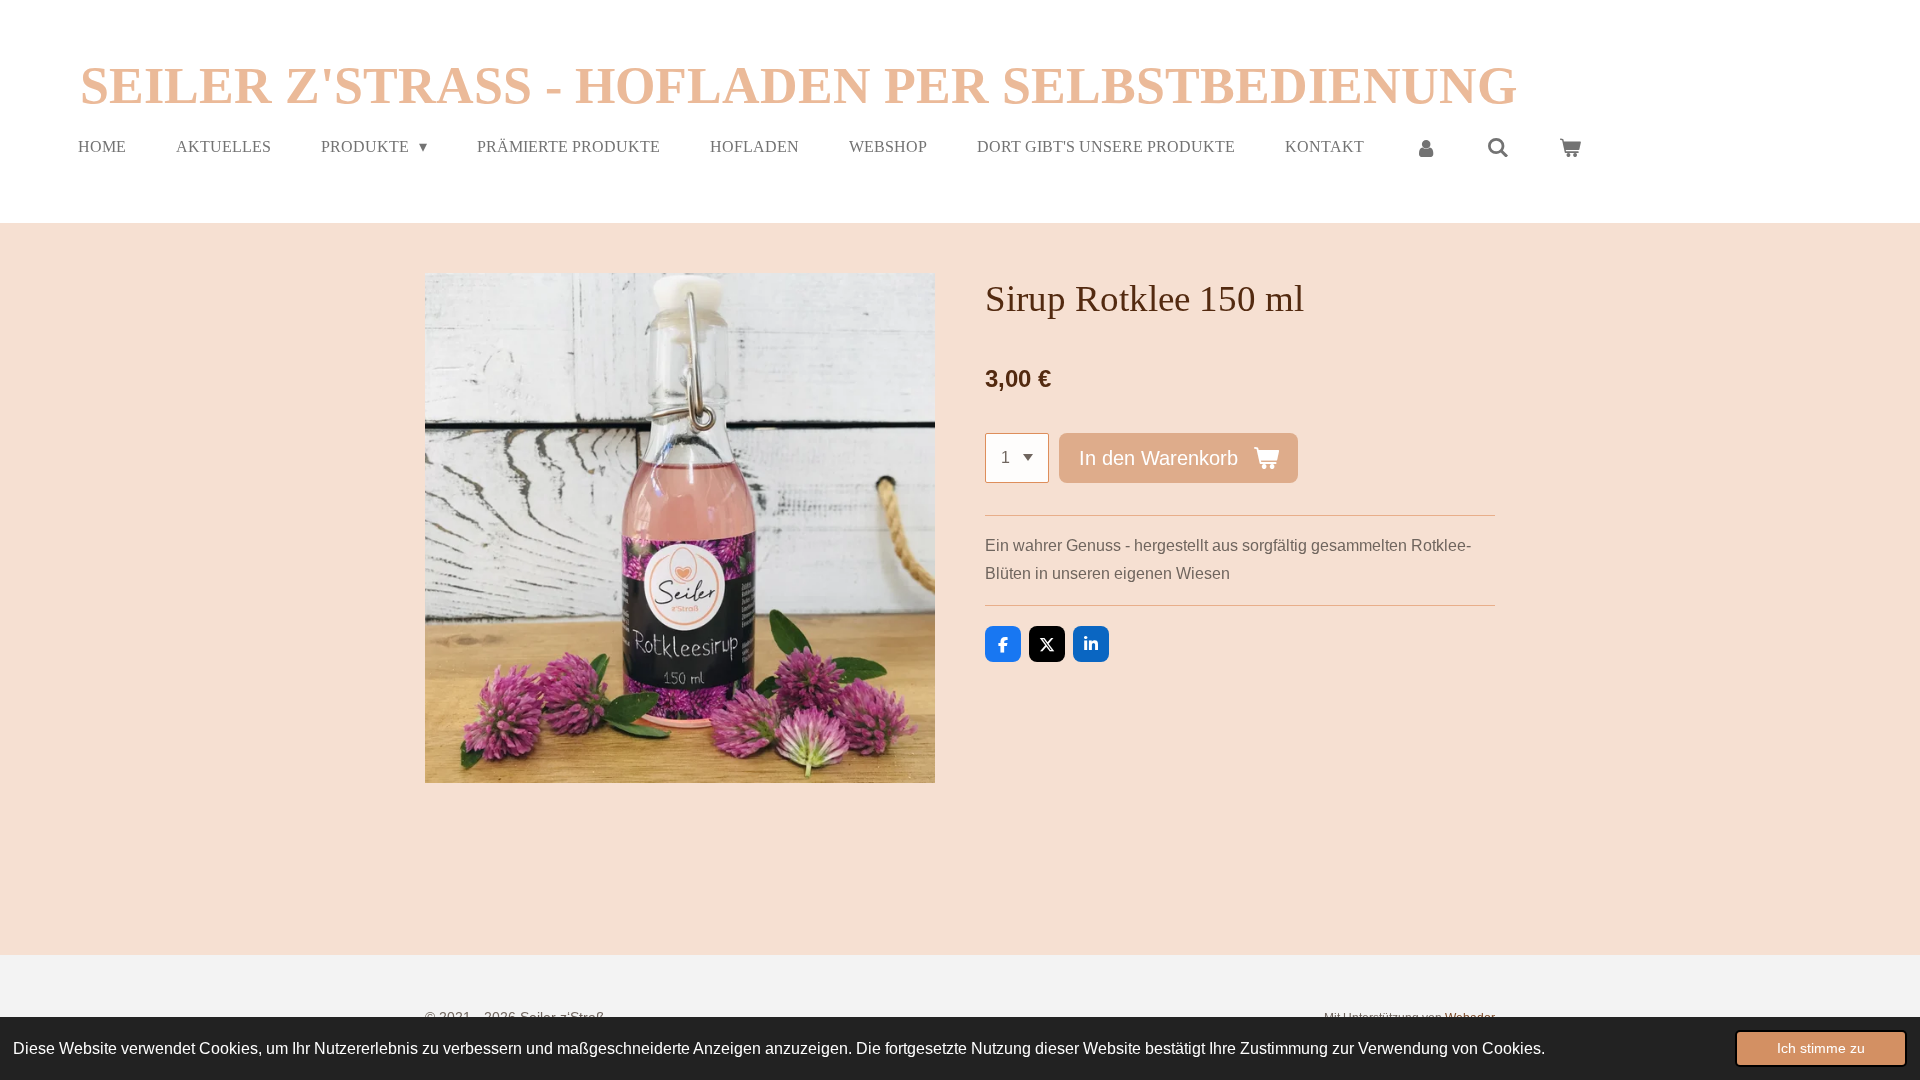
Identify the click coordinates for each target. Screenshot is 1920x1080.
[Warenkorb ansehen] (1570, 147)
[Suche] (1498, 147)
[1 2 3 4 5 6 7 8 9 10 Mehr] (1017, 458)
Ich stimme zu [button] (1821, 1048)
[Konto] (1425, 147)
